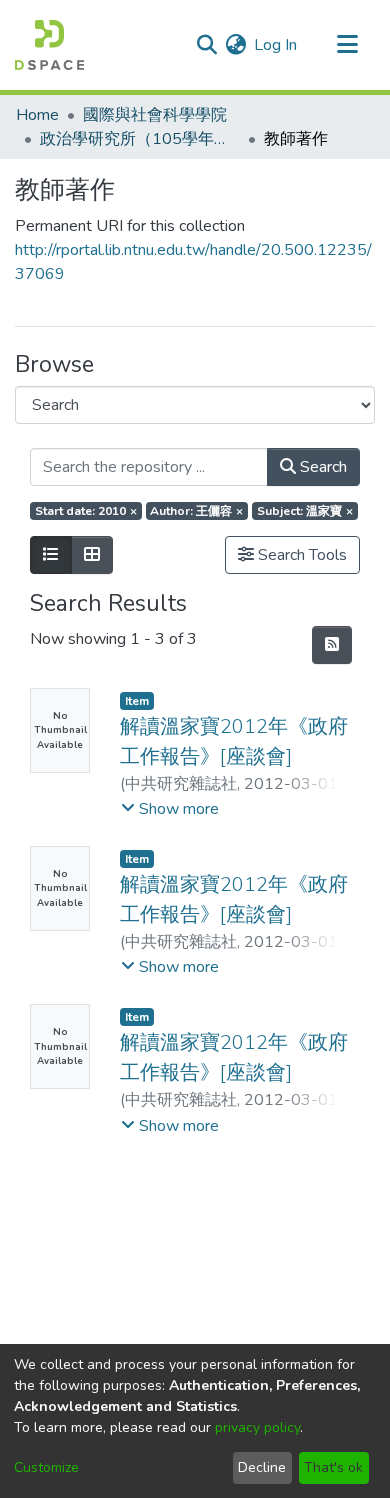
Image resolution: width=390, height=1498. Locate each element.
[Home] (49, 45)
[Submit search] (206, 45)
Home (37, 115)
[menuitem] (235, 45)
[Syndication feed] (332, 645)
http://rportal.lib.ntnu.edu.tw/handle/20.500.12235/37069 (193, 262)
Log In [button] (276, 45)
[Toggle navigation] (347, 45)
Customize (46, 1467)
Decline (262, 1467)
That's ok (333, 1467)
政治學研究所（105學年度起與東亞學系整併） (140, 139)
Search (321, 467)
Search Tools (300, 555)
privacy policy (257, 1427)
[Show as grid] (92, 555)
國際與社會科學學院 (155, 115)
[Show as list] (51, 555)
